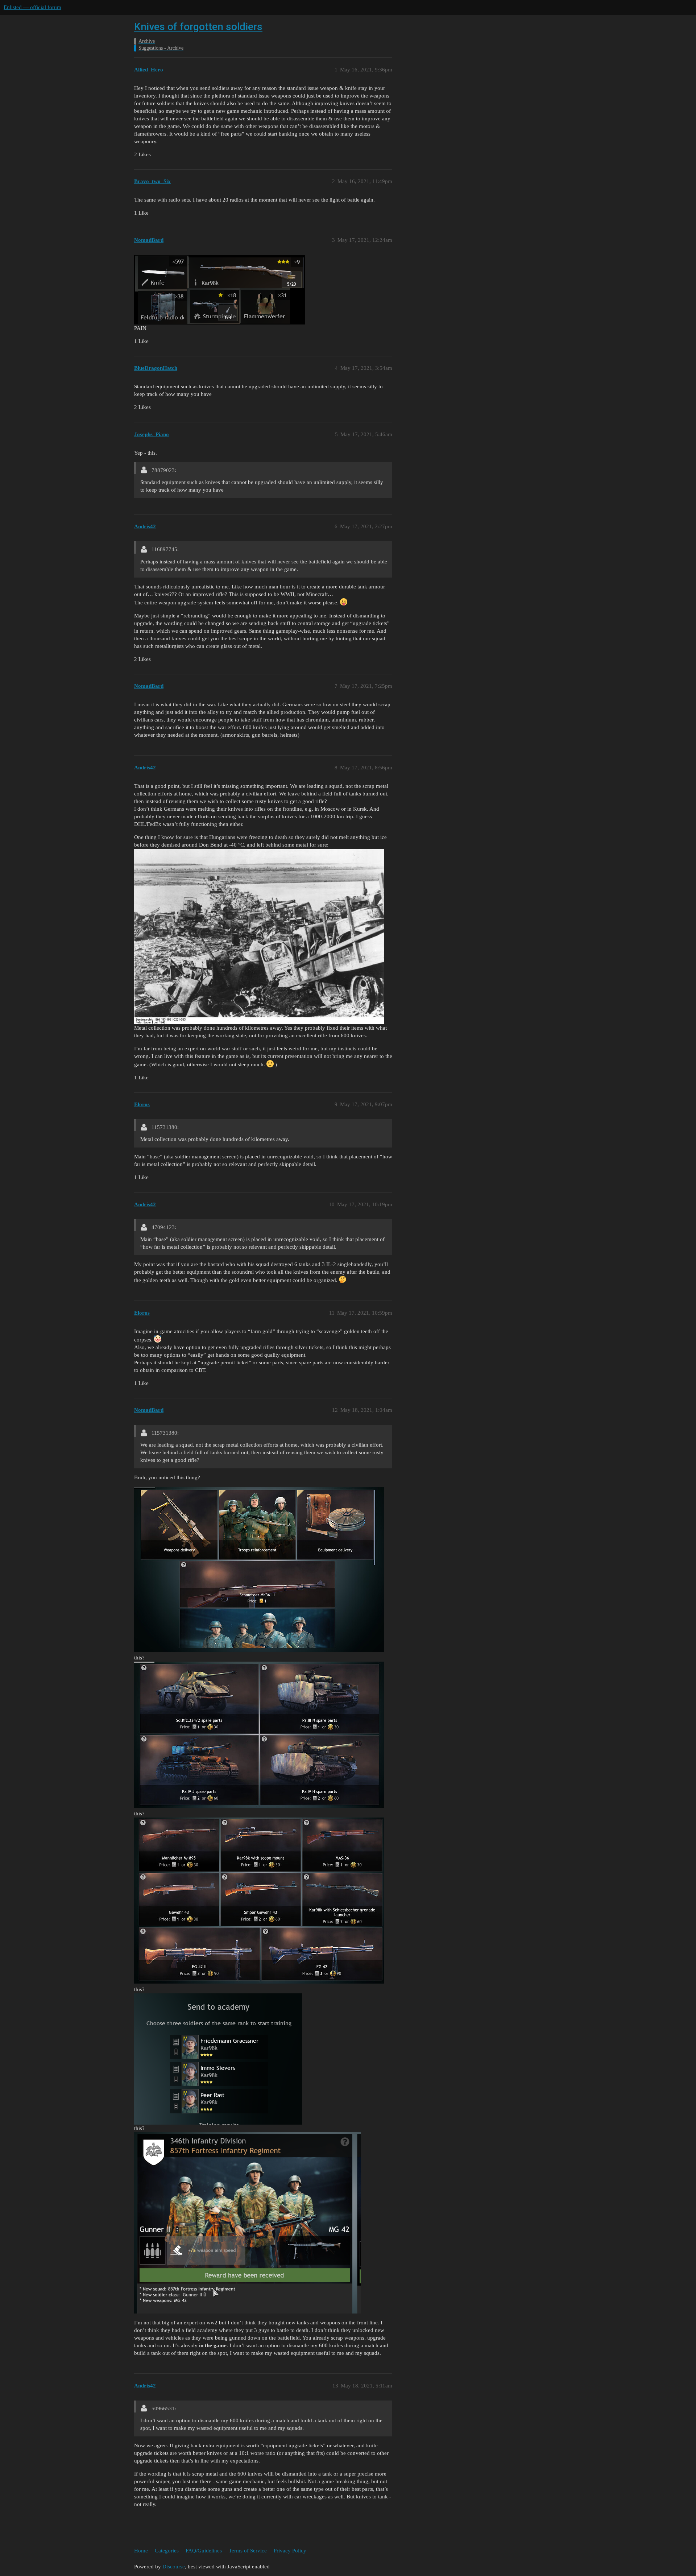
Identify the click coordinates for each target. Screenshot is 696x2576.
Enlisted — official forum (32, 7)
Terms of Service (248, 2551)
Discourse (174, 2567)
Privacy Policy (290, 2551)
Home (141, 2551)
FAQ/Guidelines (204, 2551)
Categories (167, 2551)
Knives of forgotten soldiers (198, 27)
